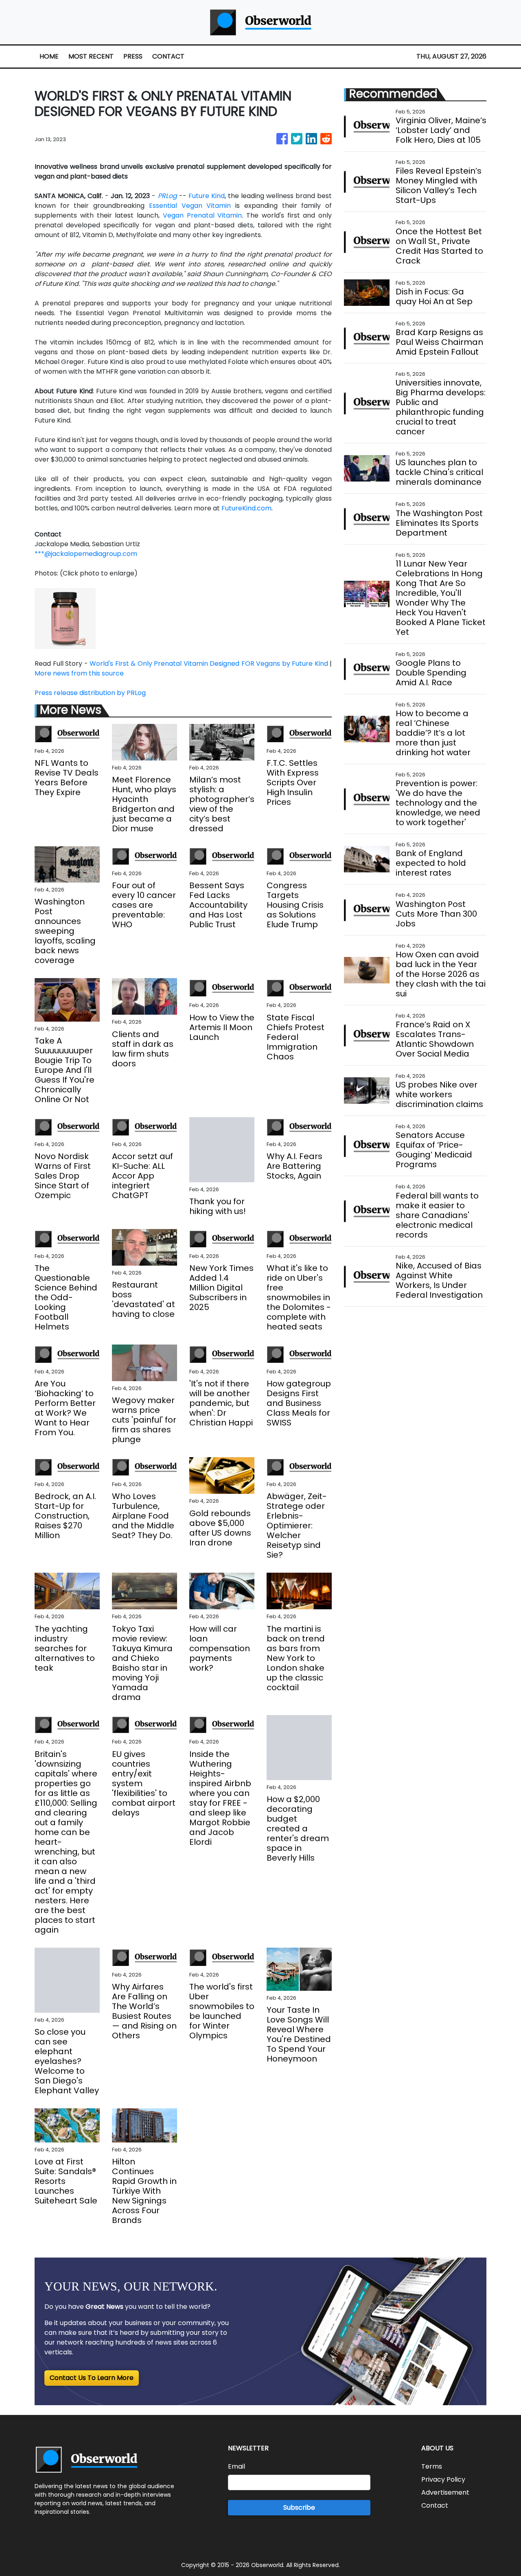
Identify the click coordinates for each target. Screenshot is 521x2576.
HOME (49, 56)
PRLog (167, 196)
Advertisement (445, 2492)
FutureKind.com (246, 508)
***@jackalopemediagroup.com (86, 554)
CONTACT (168, 56)
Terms (432, 2466)
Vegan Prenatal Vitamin (202, 215)
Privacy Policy (443, 2479)
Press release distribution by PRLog (90, 693)
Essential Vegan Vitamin (190, 206)
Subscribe (299, 2507)
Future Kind (207, 196)
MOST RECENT (91, 56)
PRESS (133, 56)
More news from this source (79, 673)
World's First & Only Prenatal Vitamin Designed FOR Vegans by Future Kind (209, 664)
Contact (435, 2505)
